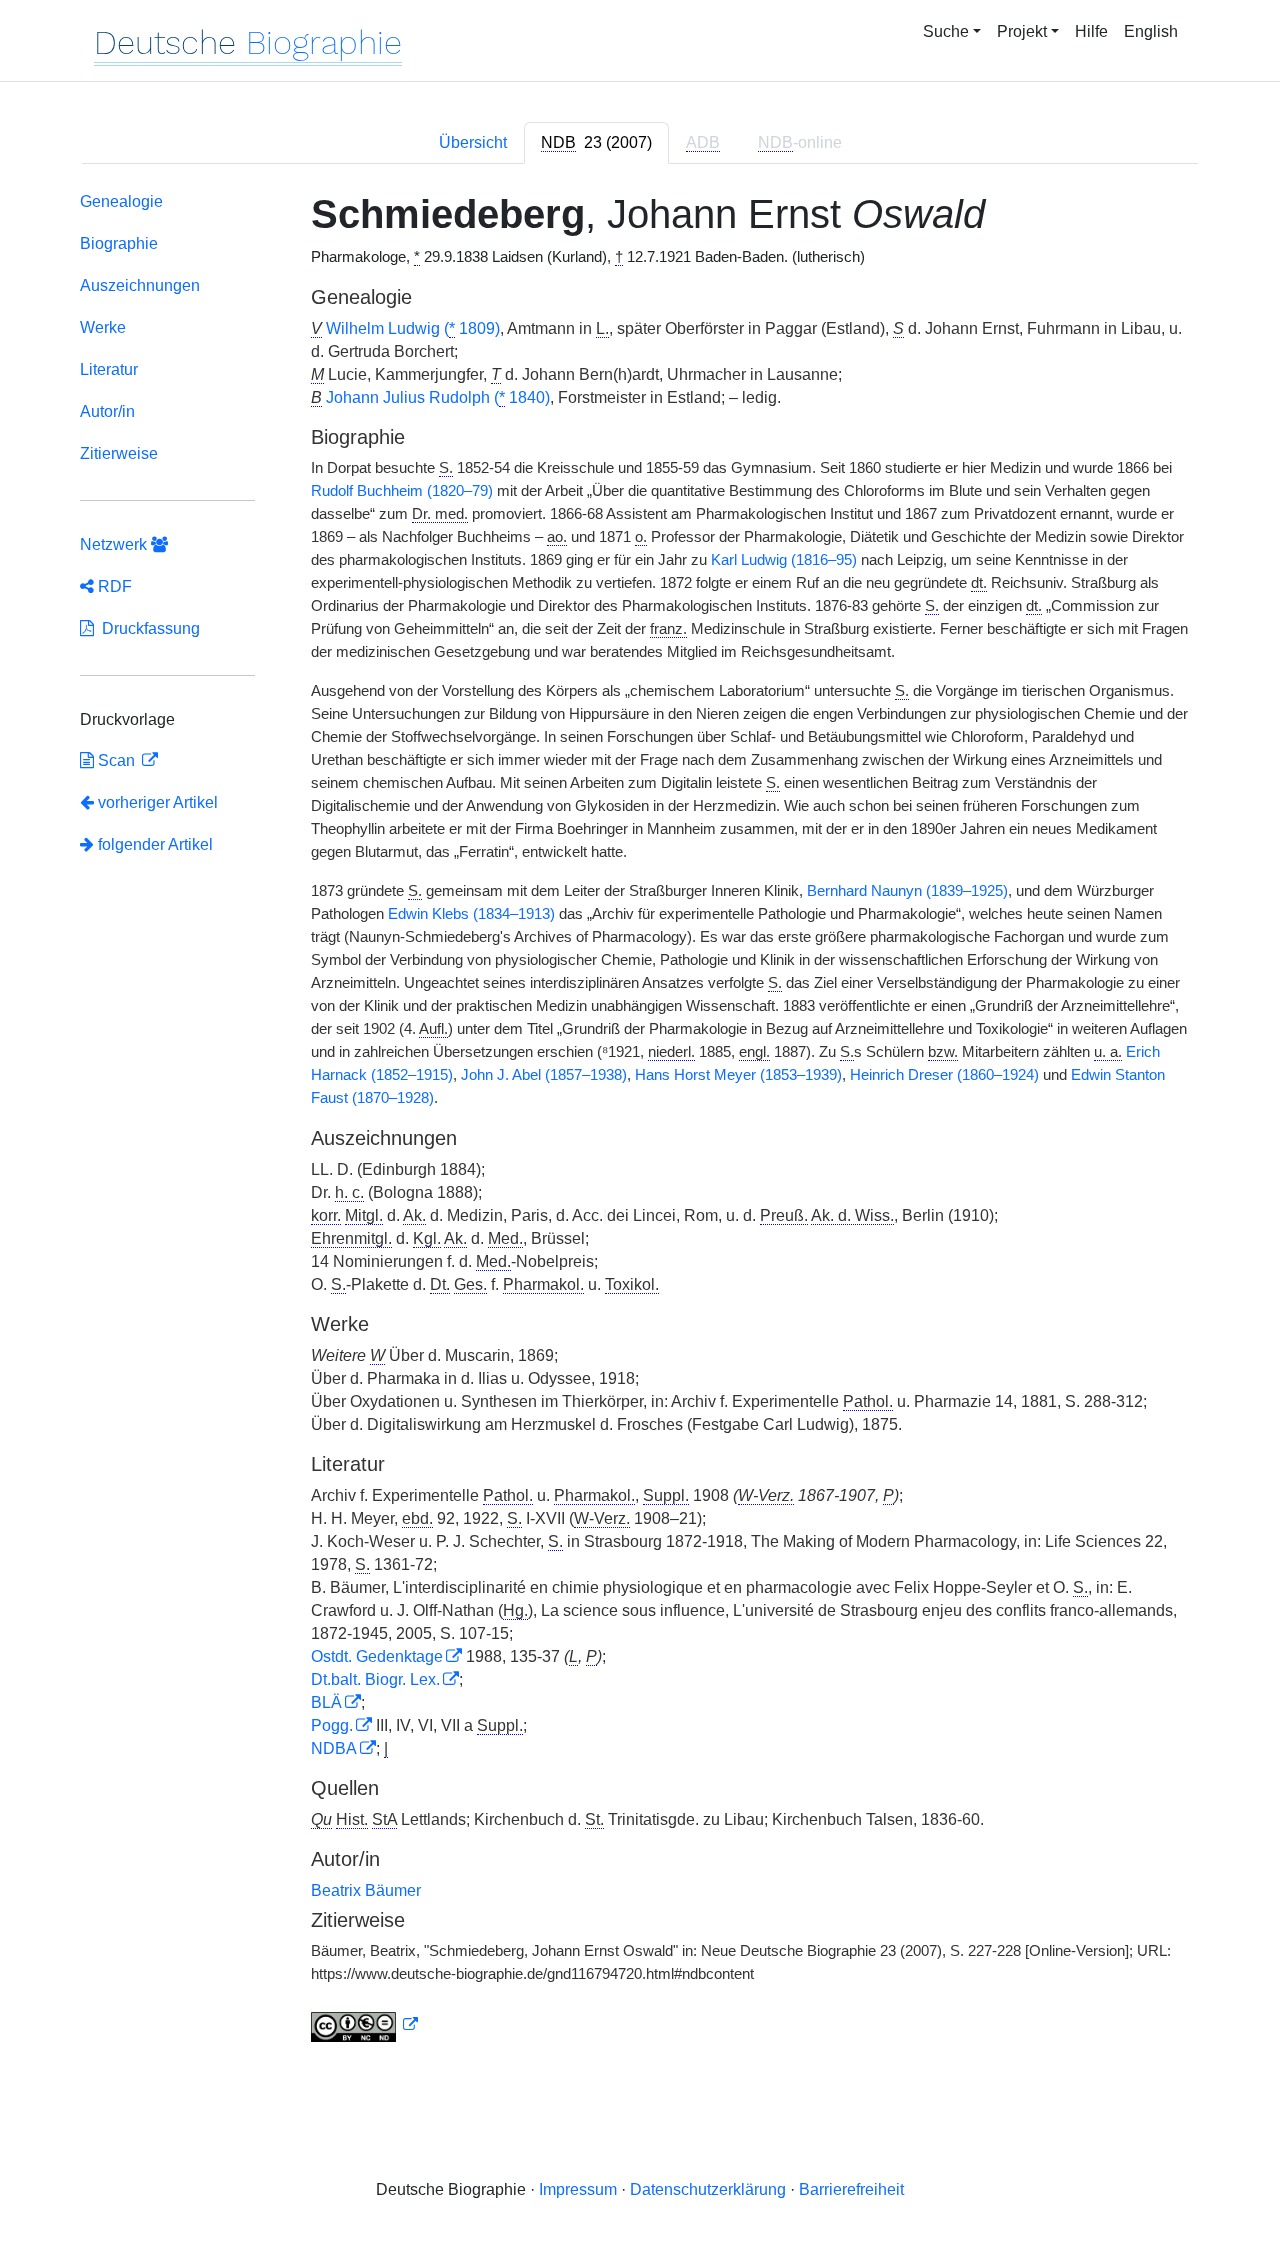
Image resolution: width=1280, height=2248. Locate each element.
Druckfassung (147, 628)
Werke (103, 327)
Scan (116, 760)
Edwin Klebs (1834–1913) (471, 914)
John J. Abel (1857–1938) (544, 1075)
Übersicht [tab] (473, 142)
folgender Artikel (153, 844)
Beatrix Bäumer (366, 1890)
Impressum (578, 2189)
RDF (113, 586)
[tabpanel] (640, 1121)
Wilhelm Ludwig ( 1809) (413, 328)
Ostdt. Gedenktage (377, 1656)
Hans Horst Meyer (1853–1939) (738, 1075)
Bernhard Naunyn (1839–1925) (907, 891)
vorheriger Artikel (158, 802)
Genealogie (121, 201)
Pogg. (332, 1725)
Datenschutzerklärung (708, 2189)
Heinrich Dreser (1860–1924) (944, 1075)
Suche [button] (946, 31)
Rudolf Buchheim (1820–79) (402, 491)
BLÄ (326, 1702)
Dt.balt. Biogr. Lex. (375, 1679)
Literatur (109, 369)
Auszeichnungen (140, 285)
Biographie (119, 243)
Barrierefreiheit (851, 2189)
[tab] (596, 143)
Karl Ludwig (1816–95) (784, 560)
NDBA (334, 1748)
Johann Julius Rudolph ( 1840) (438, 397)
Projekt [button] (1022, 31)
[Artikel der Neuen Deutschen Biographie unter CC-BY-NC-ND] (365, 2025)
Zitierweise (119, 453)
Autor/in (107, 411)
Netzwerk (115, 544)
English (1151, 31)
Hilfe (1091, 31)
